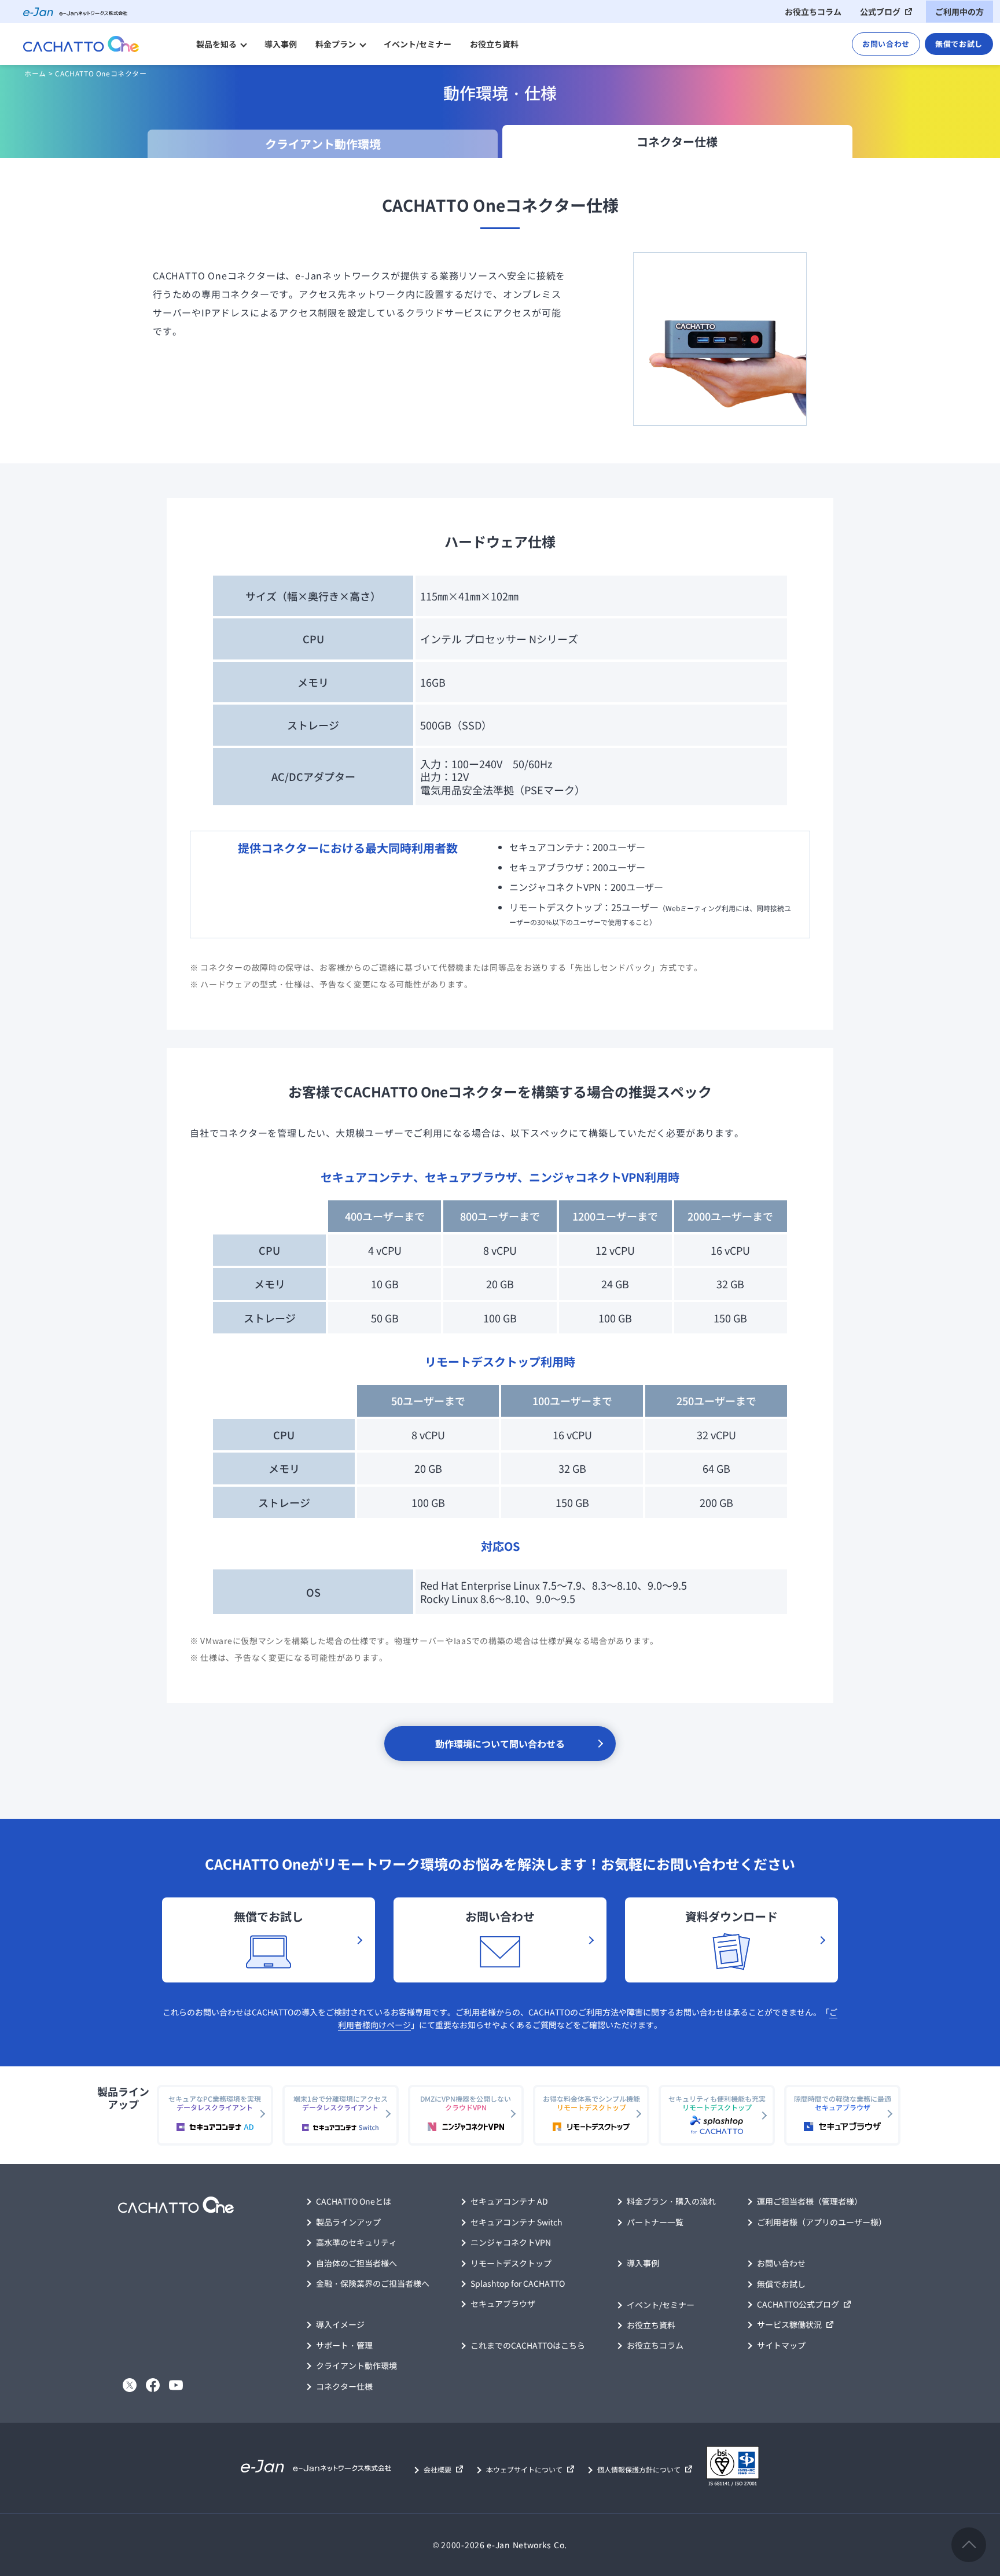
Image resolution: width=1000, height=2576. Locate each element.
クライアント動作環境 (356, 2365)
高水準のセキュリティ (356, 2242)
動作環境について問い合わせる (500, 1744)
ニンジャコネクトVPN (511, 2242)
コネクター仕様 (344, 2386)
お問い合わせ (886, 44)
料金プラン (336, 44)
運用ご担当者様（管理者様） (810, 2201)
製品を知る (216, 44)
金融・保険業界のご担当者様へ (373, 2283)
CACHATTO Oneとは (354, 2201)
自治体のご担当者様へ (356, 2263)
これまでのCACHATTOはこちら (528, 2345)
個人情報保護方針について (639, 2469)
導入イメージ (340, 2324)
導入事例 (281, 44)
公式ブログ (880, 12)
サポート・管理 (344, 2345)
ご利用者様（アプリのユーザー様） (822, 2222)
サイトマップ (781, 2345)
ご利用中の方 (959, 12)
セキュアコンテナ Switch (516, 2222)
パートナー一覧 (655, 2222)
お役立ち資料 (494, 44)
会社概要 (437, 2469)
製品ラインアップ (348, 2222)
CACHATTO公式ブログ (798, 2304)
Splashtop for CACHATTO (518, 2283)
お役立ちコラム (813, 12)
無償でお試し (959, 44)
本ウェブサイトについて (524, 2469)
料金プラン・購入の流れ (671, 2201)
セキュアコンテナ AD (509, 2201)
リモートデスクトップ (511, 2263)
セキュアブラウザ (503, 2304)
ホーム (35, 73)
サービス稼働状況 (789, 2324)
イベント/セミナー (418, 44)
